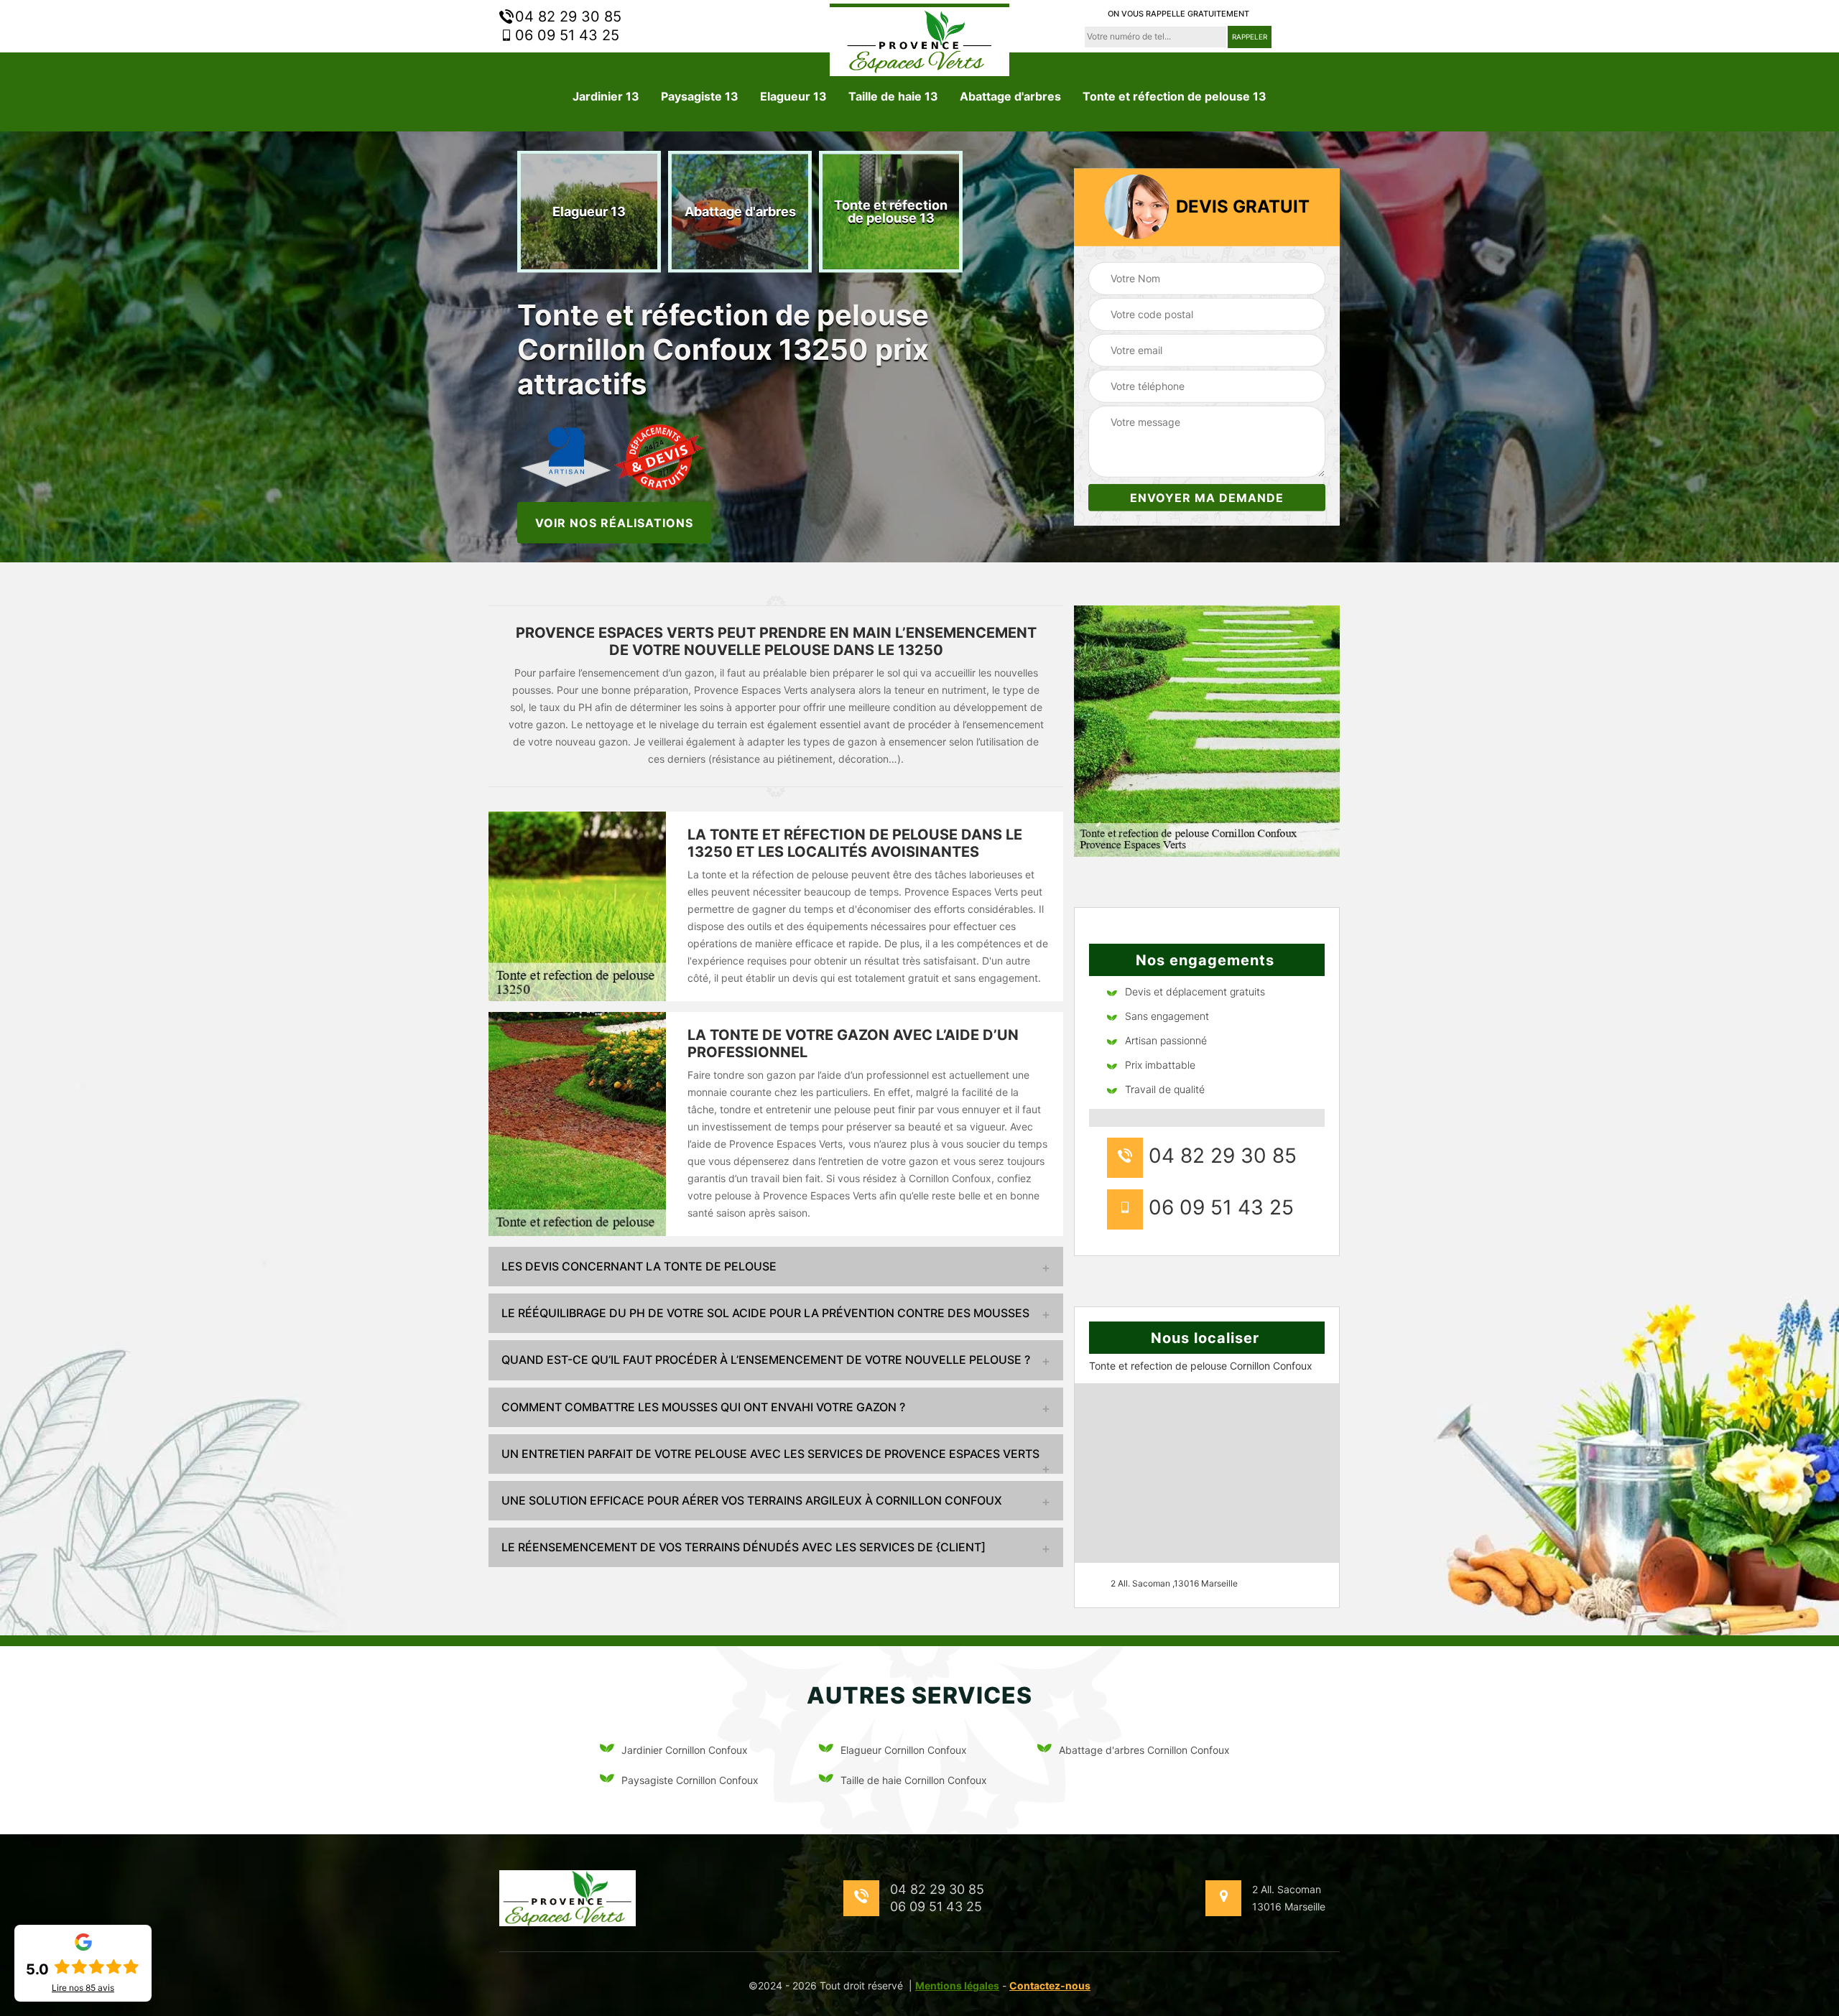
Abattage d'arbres (1010, 96)
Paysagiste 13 (700, 96)
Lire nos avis (83, 1988)
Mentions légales (957, 1985)
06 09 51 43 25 (565, 35)
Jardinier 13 (606, 96)
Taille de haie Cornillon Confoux (914, 1780)
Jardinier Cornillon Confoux (685, 1750)
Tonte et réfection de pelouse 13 (1175, 96)
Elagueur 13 (793, 96)
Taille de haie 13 (893, 96)
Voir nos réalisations (614, 522)
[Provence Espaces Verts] (919, 40)
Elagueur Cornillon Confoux (904, 1750)
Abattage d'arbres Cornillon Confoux (1144, 1750)
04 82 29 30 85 (566, 17)
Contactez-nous (1050, 1985)
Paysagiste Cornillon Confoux (690, 1780)
